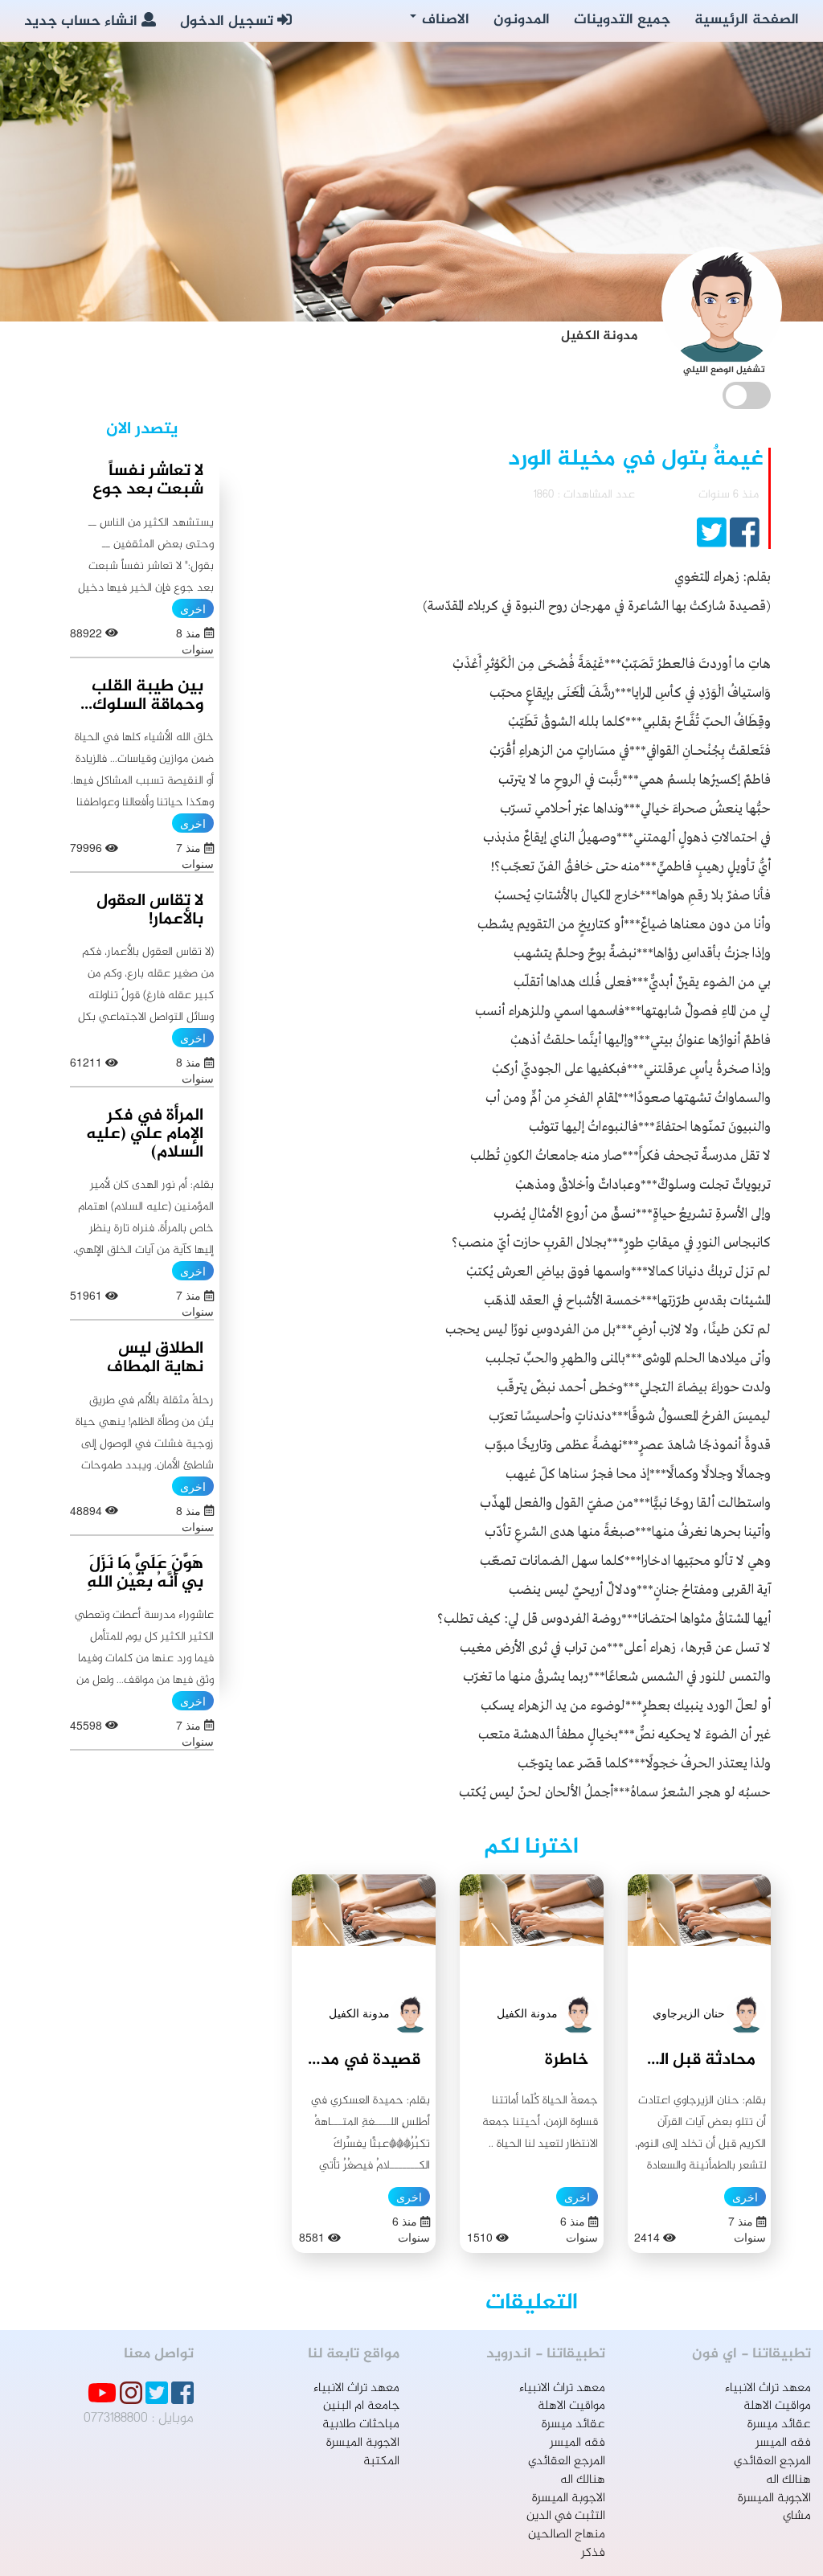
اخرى (745, 2197)
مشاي (797, 2516)
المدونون (522, 20)
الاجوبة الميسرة (774, 2498)
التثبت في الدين (566, 2516)
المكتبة (381, 2461)
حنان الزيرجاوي (689, 2013)
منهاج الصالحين (567, 2535)
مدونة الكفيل (527, 2013)
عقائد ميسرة (779, 2424)
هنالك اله (788, 2480)
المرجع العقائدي (772, 2461)
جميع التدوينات (622, 20)
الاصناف (444, 20)
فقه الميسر (783, 2443)
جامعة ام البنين (361, 2406)
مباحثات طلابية (361, 2424)
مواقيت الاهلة (777, 2406)
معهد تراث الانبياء (768, 2388)
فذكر (593, 2553)
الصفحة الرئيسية (747, 20)
